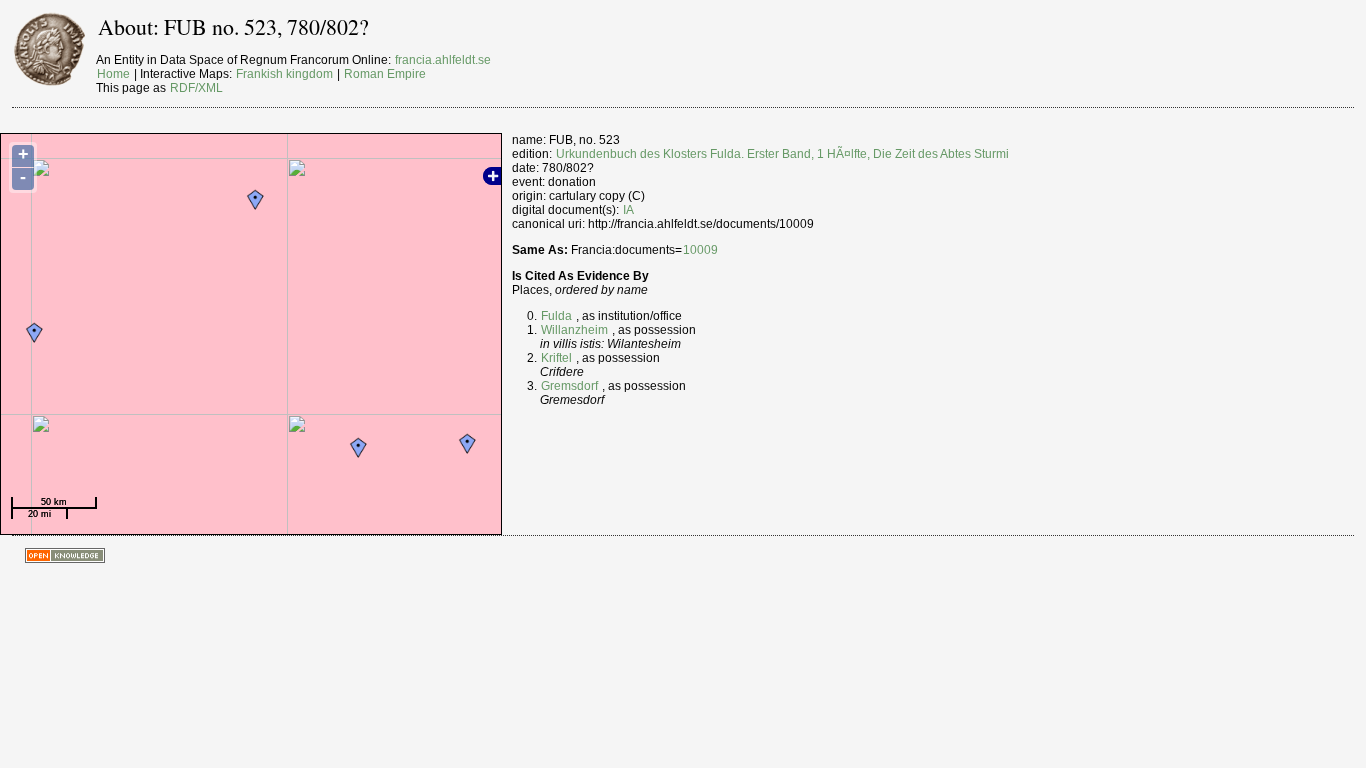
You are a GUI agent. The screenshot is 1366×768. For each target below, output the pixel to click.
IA (628, 210)
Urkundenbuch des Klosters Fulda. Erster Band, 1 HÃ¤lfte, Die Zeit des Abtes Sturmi (782, 154)
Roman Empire (385, 74)
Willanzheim (574, 330)
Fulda (556, 316)
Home (113, 74)
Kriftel (556, 358)
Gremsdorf (569, 386)
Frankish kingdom (284, 74)
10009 (700, 250)
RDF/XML (196, 88)
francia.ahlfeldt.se (443, 60)
